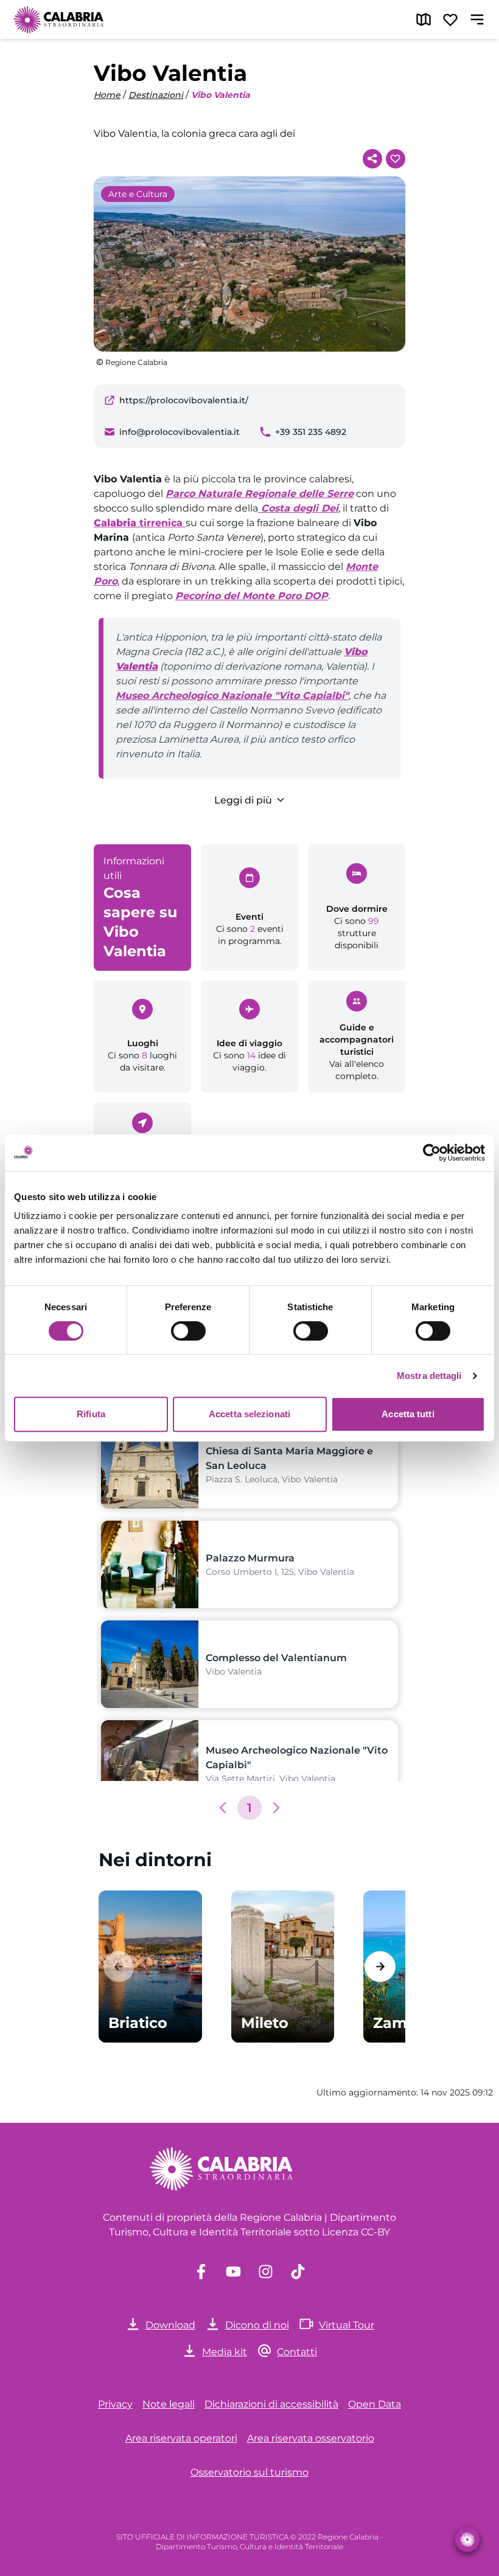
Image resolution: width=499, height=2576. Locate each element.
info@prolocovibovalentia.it (180, 432)
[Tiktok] (298, 2272)
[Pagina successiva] (276, 1808)
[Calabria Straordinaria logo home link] (59, 19)
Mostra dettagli (429, 1376)
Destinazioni (156, 95)
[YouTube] (233, 2272)
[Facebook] (201, 2272)
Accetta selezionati (249, 1414)
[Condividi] (372, 159)
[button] (223, 1808)
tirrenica (140, 523)
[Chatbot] (468, 2540)
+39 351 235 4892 (311, 432)
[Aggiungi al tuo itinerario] (396, 159)
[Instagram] (266, 2272)
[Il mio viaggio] (450, 19)
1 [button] (249, 1808)
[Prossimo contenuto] (380, 1966)
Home (107, 95)
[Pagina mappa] (424, 19)
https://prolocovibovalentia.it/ (184, 400)
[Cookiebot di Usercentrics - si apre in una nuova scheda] (432, 1153)
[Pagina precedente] (223, 1808)
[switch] (188, 1331)
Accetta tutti (408, 1414)
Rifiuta (91, 1414)
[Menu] (477, 19)
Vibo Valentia (221, 95)
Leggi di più (243, 800)
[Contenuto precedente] (119, 1966)
